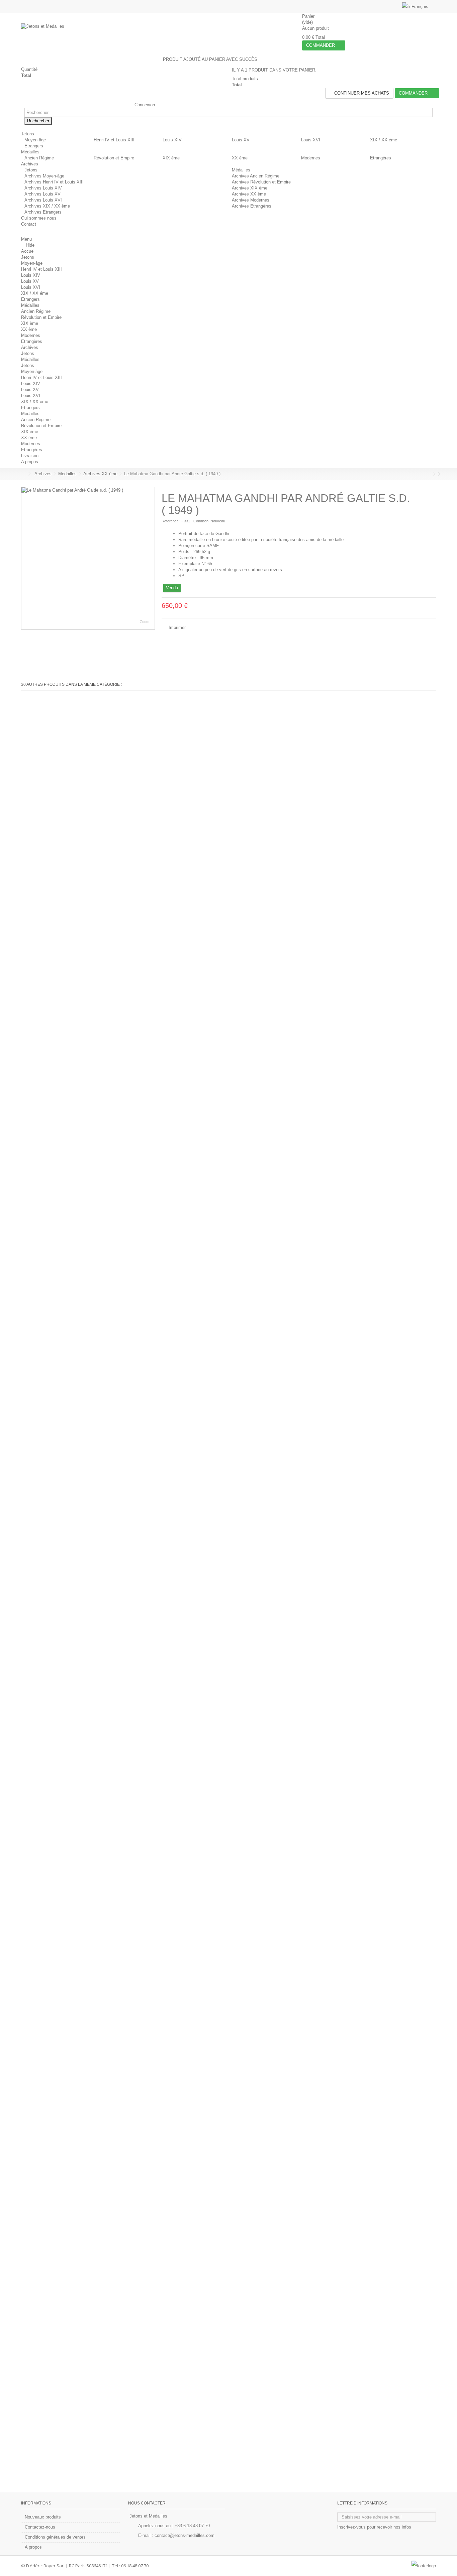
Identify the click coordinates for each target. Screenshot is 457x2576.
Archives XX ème (249, 194)
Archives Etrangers (43, 212)
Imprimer (176, 627)
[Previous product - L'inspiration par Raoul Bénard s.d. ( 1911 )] (430, 474)
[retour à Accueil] (23, 474)
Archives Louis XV (42, 194)
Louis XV (241, 140)
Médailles (241, 170)
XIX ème (171, 158)
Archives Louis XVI (43, 200)
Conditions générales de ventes (55, 2537)
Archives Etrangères (252, 206)
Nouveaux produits (43, 2517)
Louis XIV (172, 140)
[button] (30, 134)
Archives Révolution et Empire (261, 182)
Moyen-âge (35, 140)
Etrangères (381, 158)
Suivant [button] (151, 558)
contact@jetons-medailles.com (185, 2535)
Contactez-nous (40, 2527)
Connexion (144, 105)
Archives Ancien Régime (256, 176)
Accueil (28, 251)
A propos (30, 462)
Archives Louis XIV (43, 188)
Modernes (311, 158)
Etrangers (34, 146)
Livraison (30, 456)
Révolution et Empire (114, 158)
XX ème (240, 158)
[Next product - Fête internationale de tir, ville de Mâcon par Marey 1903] (434, 474)
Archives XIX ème (250, 188)
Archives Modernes (251, 200)
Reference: (171, 521)
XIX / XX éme (384, 140)
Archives (30, 347)
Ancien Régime (39, 158)
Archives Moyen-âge (44, 176)
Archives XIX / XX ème (47, 206)
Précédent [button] (25, 558)
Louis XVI (311, 140)
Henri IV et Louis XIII (114, 140)
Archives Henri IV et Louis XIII (54, 182)
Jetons (31, 170)
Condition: (201, 521)
